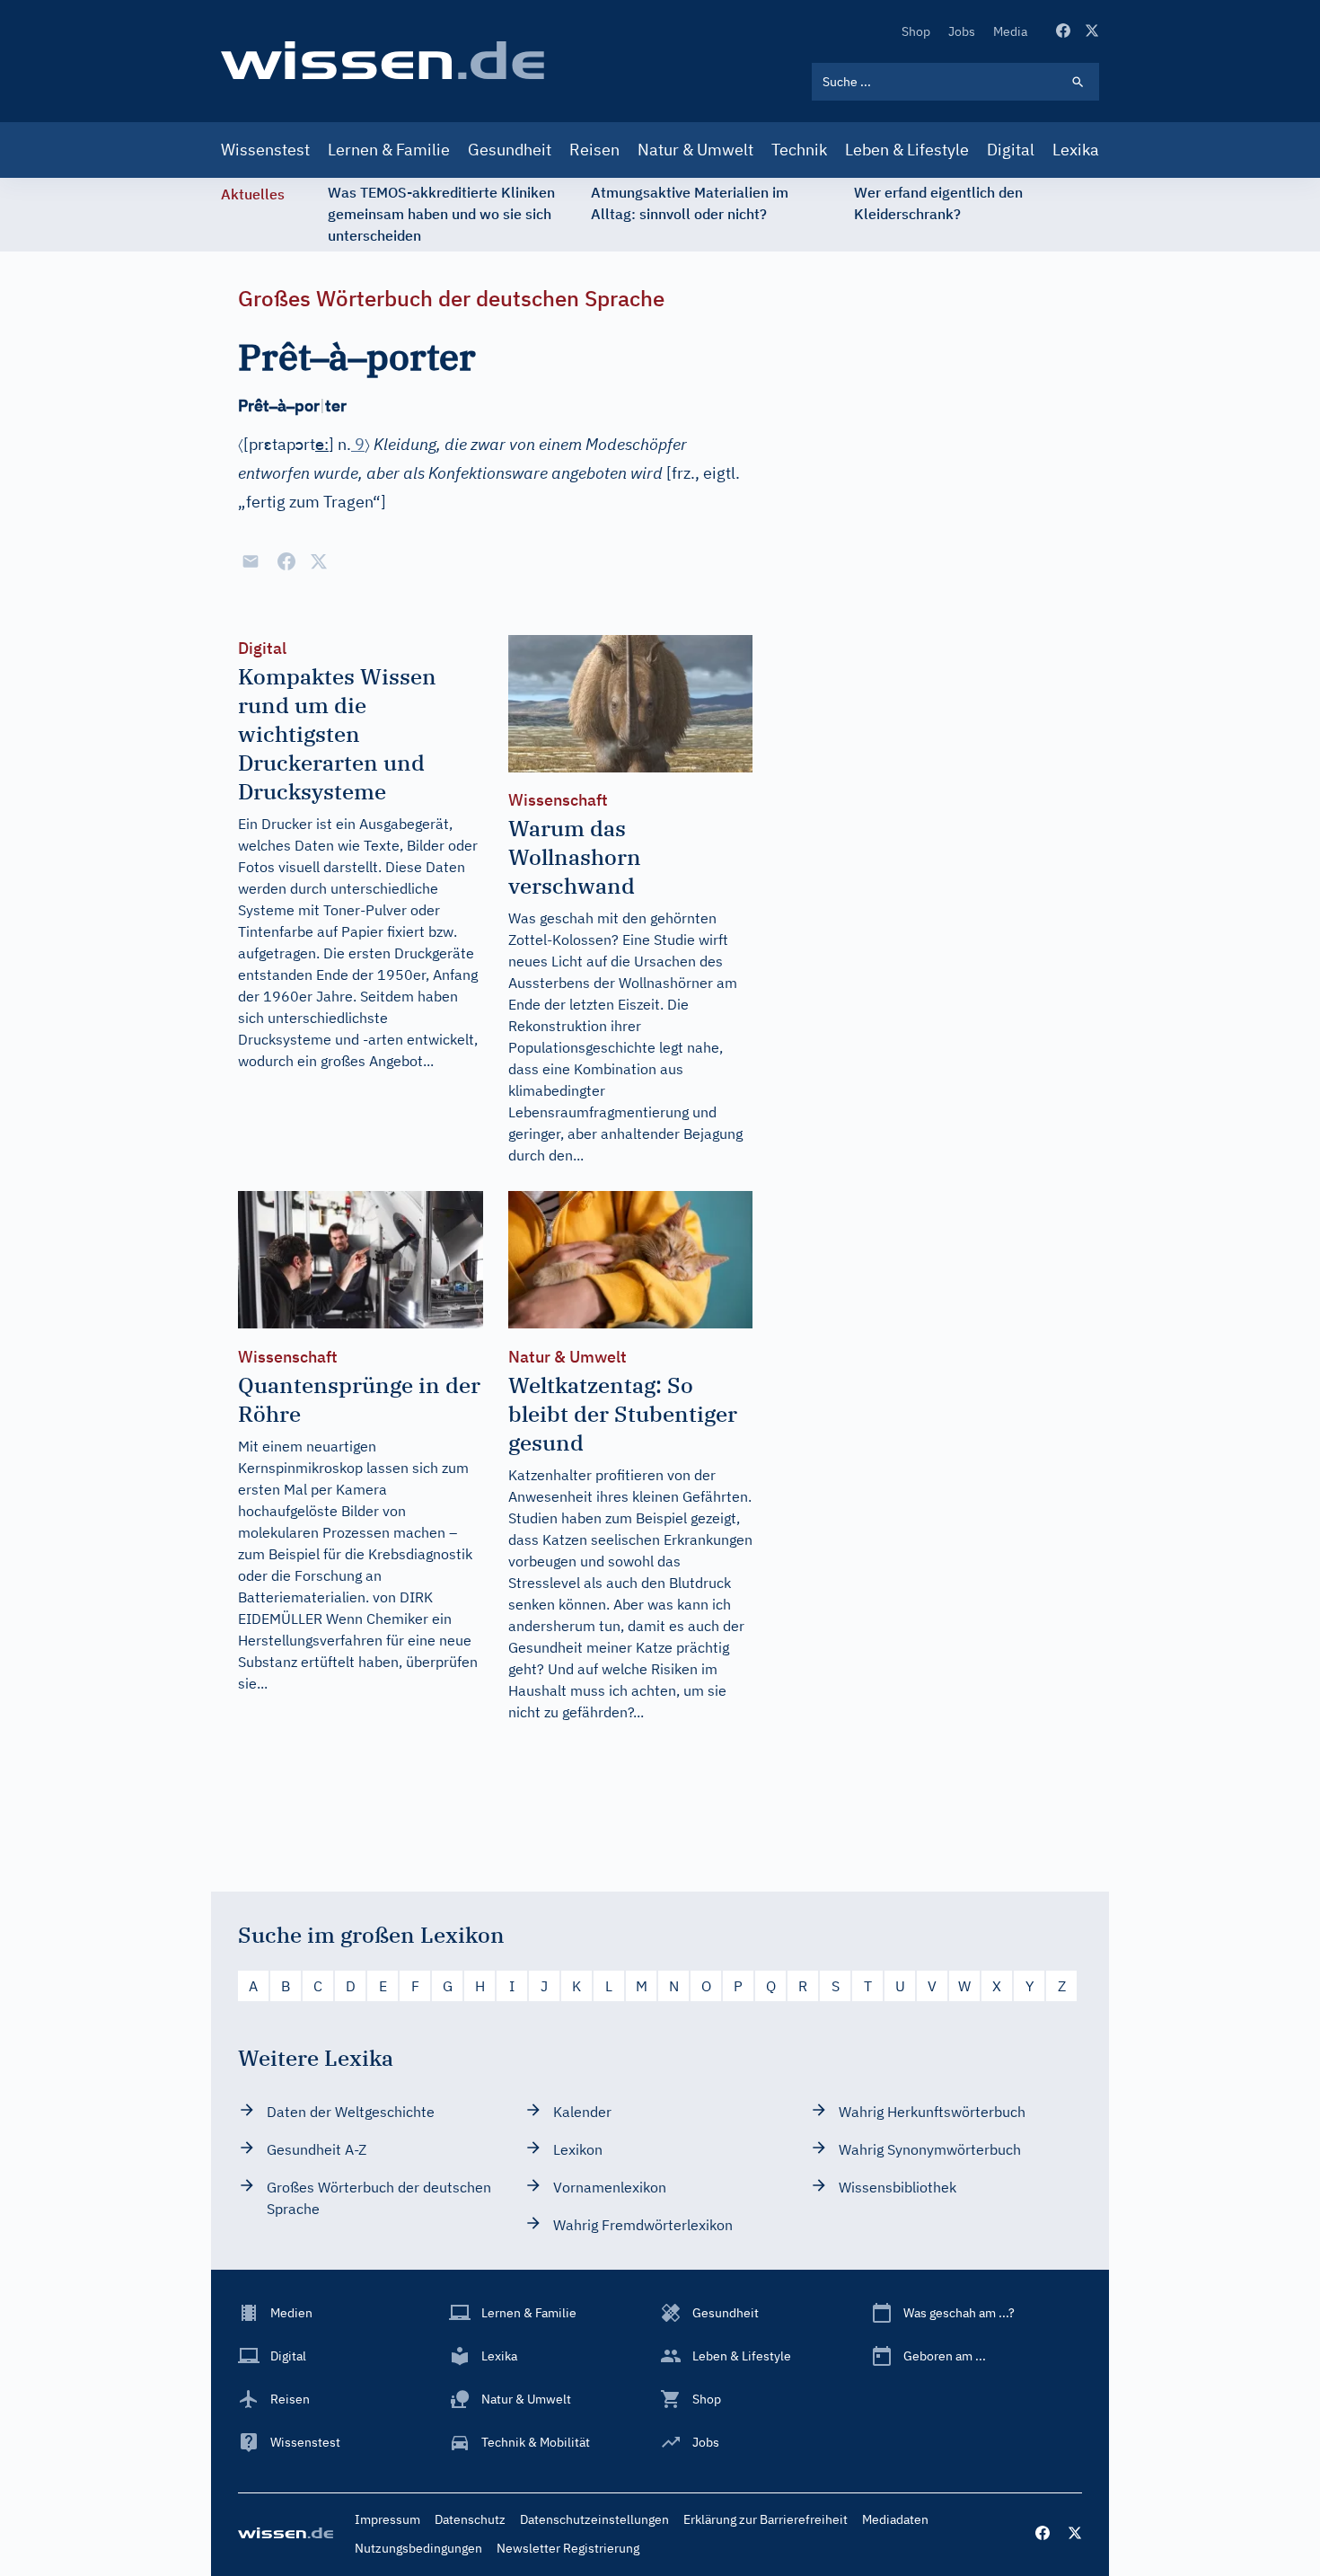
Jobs (962, 31)
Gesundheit (510, 150)
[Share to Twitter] (319, 561)
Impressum (387, 2519)
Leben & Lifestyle (907, 150)
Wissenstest (265, 150)
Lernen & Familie (389, 150)
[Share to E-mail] (251, 561)
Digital (1011, 150)
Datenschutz (470, 2519)
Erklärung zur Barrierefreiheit (766, 2519)
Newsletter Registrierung (568, 2548)
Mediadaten (895, 2519)
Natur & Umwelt (695, 150)
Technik (799, 150)
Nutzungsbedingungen (418, 2548)
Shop (916, 31)
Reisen (594, 150)
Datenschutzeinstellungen (594, 2519)
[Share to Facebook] (286, 561)
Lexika (1076, 150)
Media (1010, 31)
